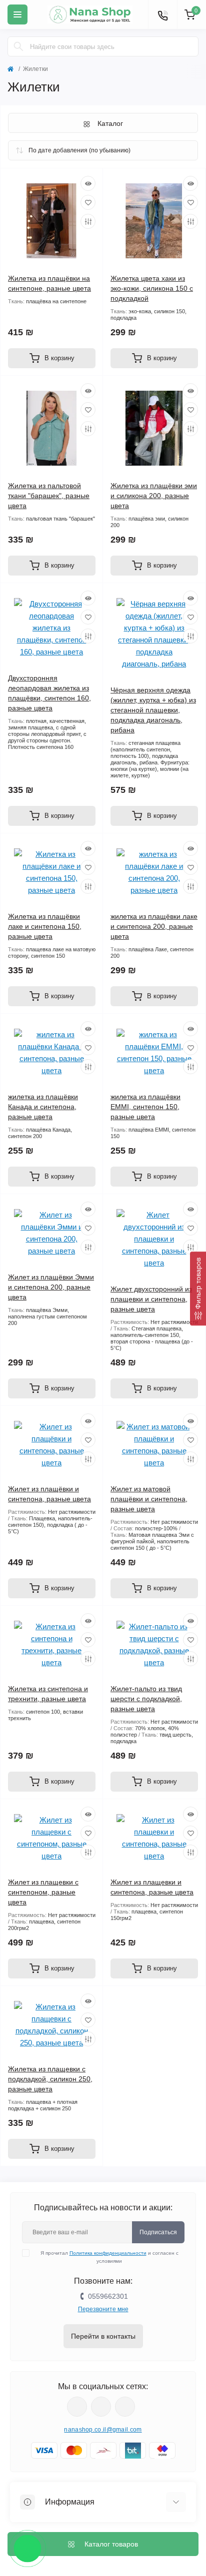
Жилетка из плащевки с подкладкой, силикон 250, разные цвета (50, 2079)
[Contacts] (162, 14)
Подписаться (158, 2232)
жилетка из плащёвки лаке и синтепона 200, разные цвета (154, 926)
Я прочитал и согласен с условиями (109, 2257)
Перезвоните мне (103, 2309)
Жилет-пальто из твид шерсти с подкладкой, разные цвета (146, 1699)
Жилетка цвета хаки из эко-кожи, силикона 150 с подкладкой (152, 288)
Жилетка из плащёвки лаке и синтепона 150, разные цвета (45, 926)
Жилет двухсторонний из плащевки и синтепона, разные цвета (151, 1299)
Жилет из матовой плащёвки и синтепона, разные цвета (149, 1499)
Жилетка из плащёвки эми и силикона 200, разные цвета (154, 496)
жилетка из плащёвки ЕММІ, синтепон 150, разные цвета (145, 1107)
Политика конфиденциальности (108, 2253)
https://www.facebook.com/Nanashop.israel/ (77, 2407)
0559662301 (108, 2296)
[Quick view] (88, 183)
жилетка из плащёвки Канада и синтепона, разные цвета (43, 1107)
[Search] (18, 46)
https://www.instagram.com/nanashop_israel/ (101, 2407)
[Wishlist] (88, 202)
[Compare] (88, 221)
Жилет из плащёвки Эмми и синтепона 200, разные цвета (51, 1287)
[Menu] (17, 14)
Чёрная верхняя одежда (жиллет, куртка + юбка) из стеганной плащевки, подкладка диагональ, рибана (153, 710)
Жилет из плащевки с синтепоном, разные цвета (43, 1892)
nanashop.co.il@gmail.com (103, 2430)
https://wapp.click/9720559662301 (125, 2407)
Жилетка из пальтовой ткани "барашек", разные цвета (49, 496)
